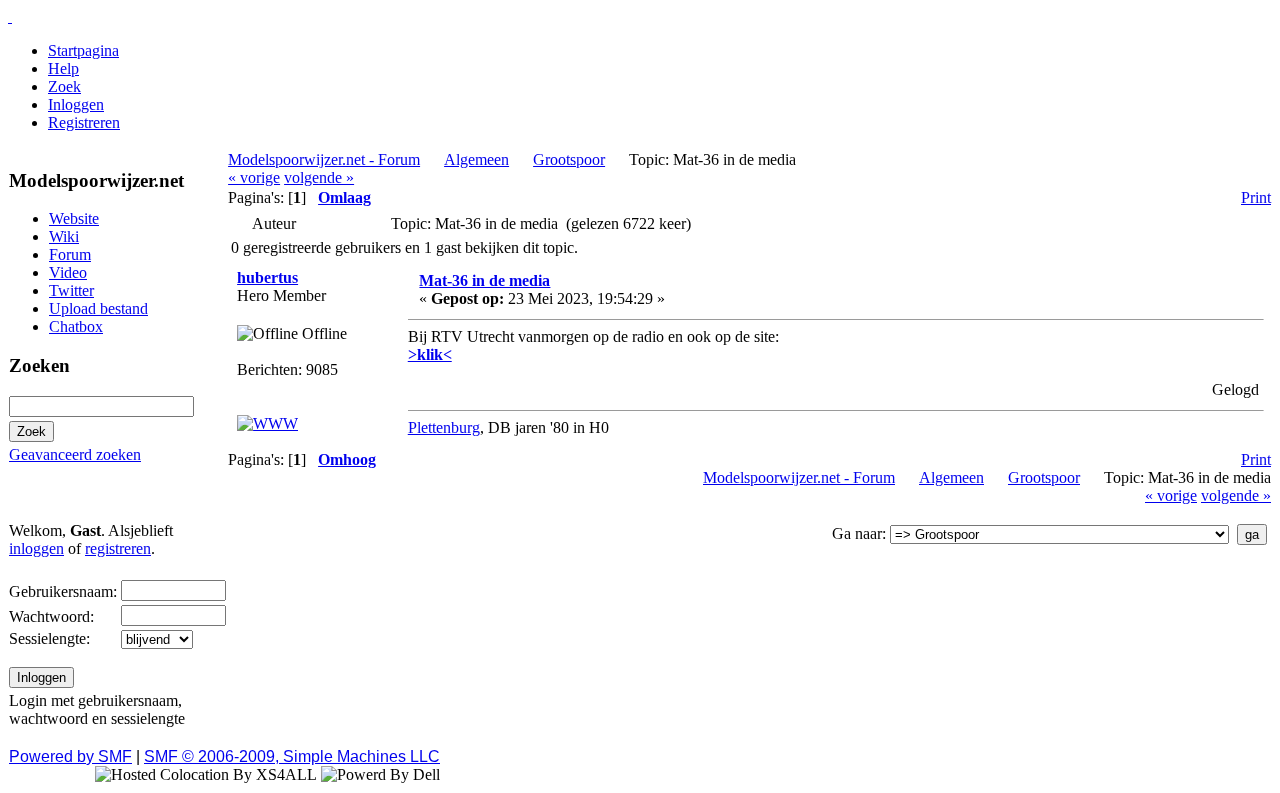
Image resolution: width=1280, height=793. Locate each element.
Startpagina (83, 50)
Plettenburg (444, 427)
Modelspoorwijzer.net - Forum (324, 159)
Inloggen (76, 104)
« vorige (254, 177)
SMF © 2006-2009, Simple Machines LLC (292, 756)
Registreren (84, 122)
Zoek (64, 86)
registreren (118, 548)
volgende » (319, 177)
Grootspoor (569, 159)
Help (63, 68)
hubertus (267, 277)
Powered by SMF (70, 756)
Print (1256, 197)
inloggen (36, 548)
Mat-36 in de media (484, 280)
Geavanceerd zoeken (75, 454)
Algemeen (476, 159)
